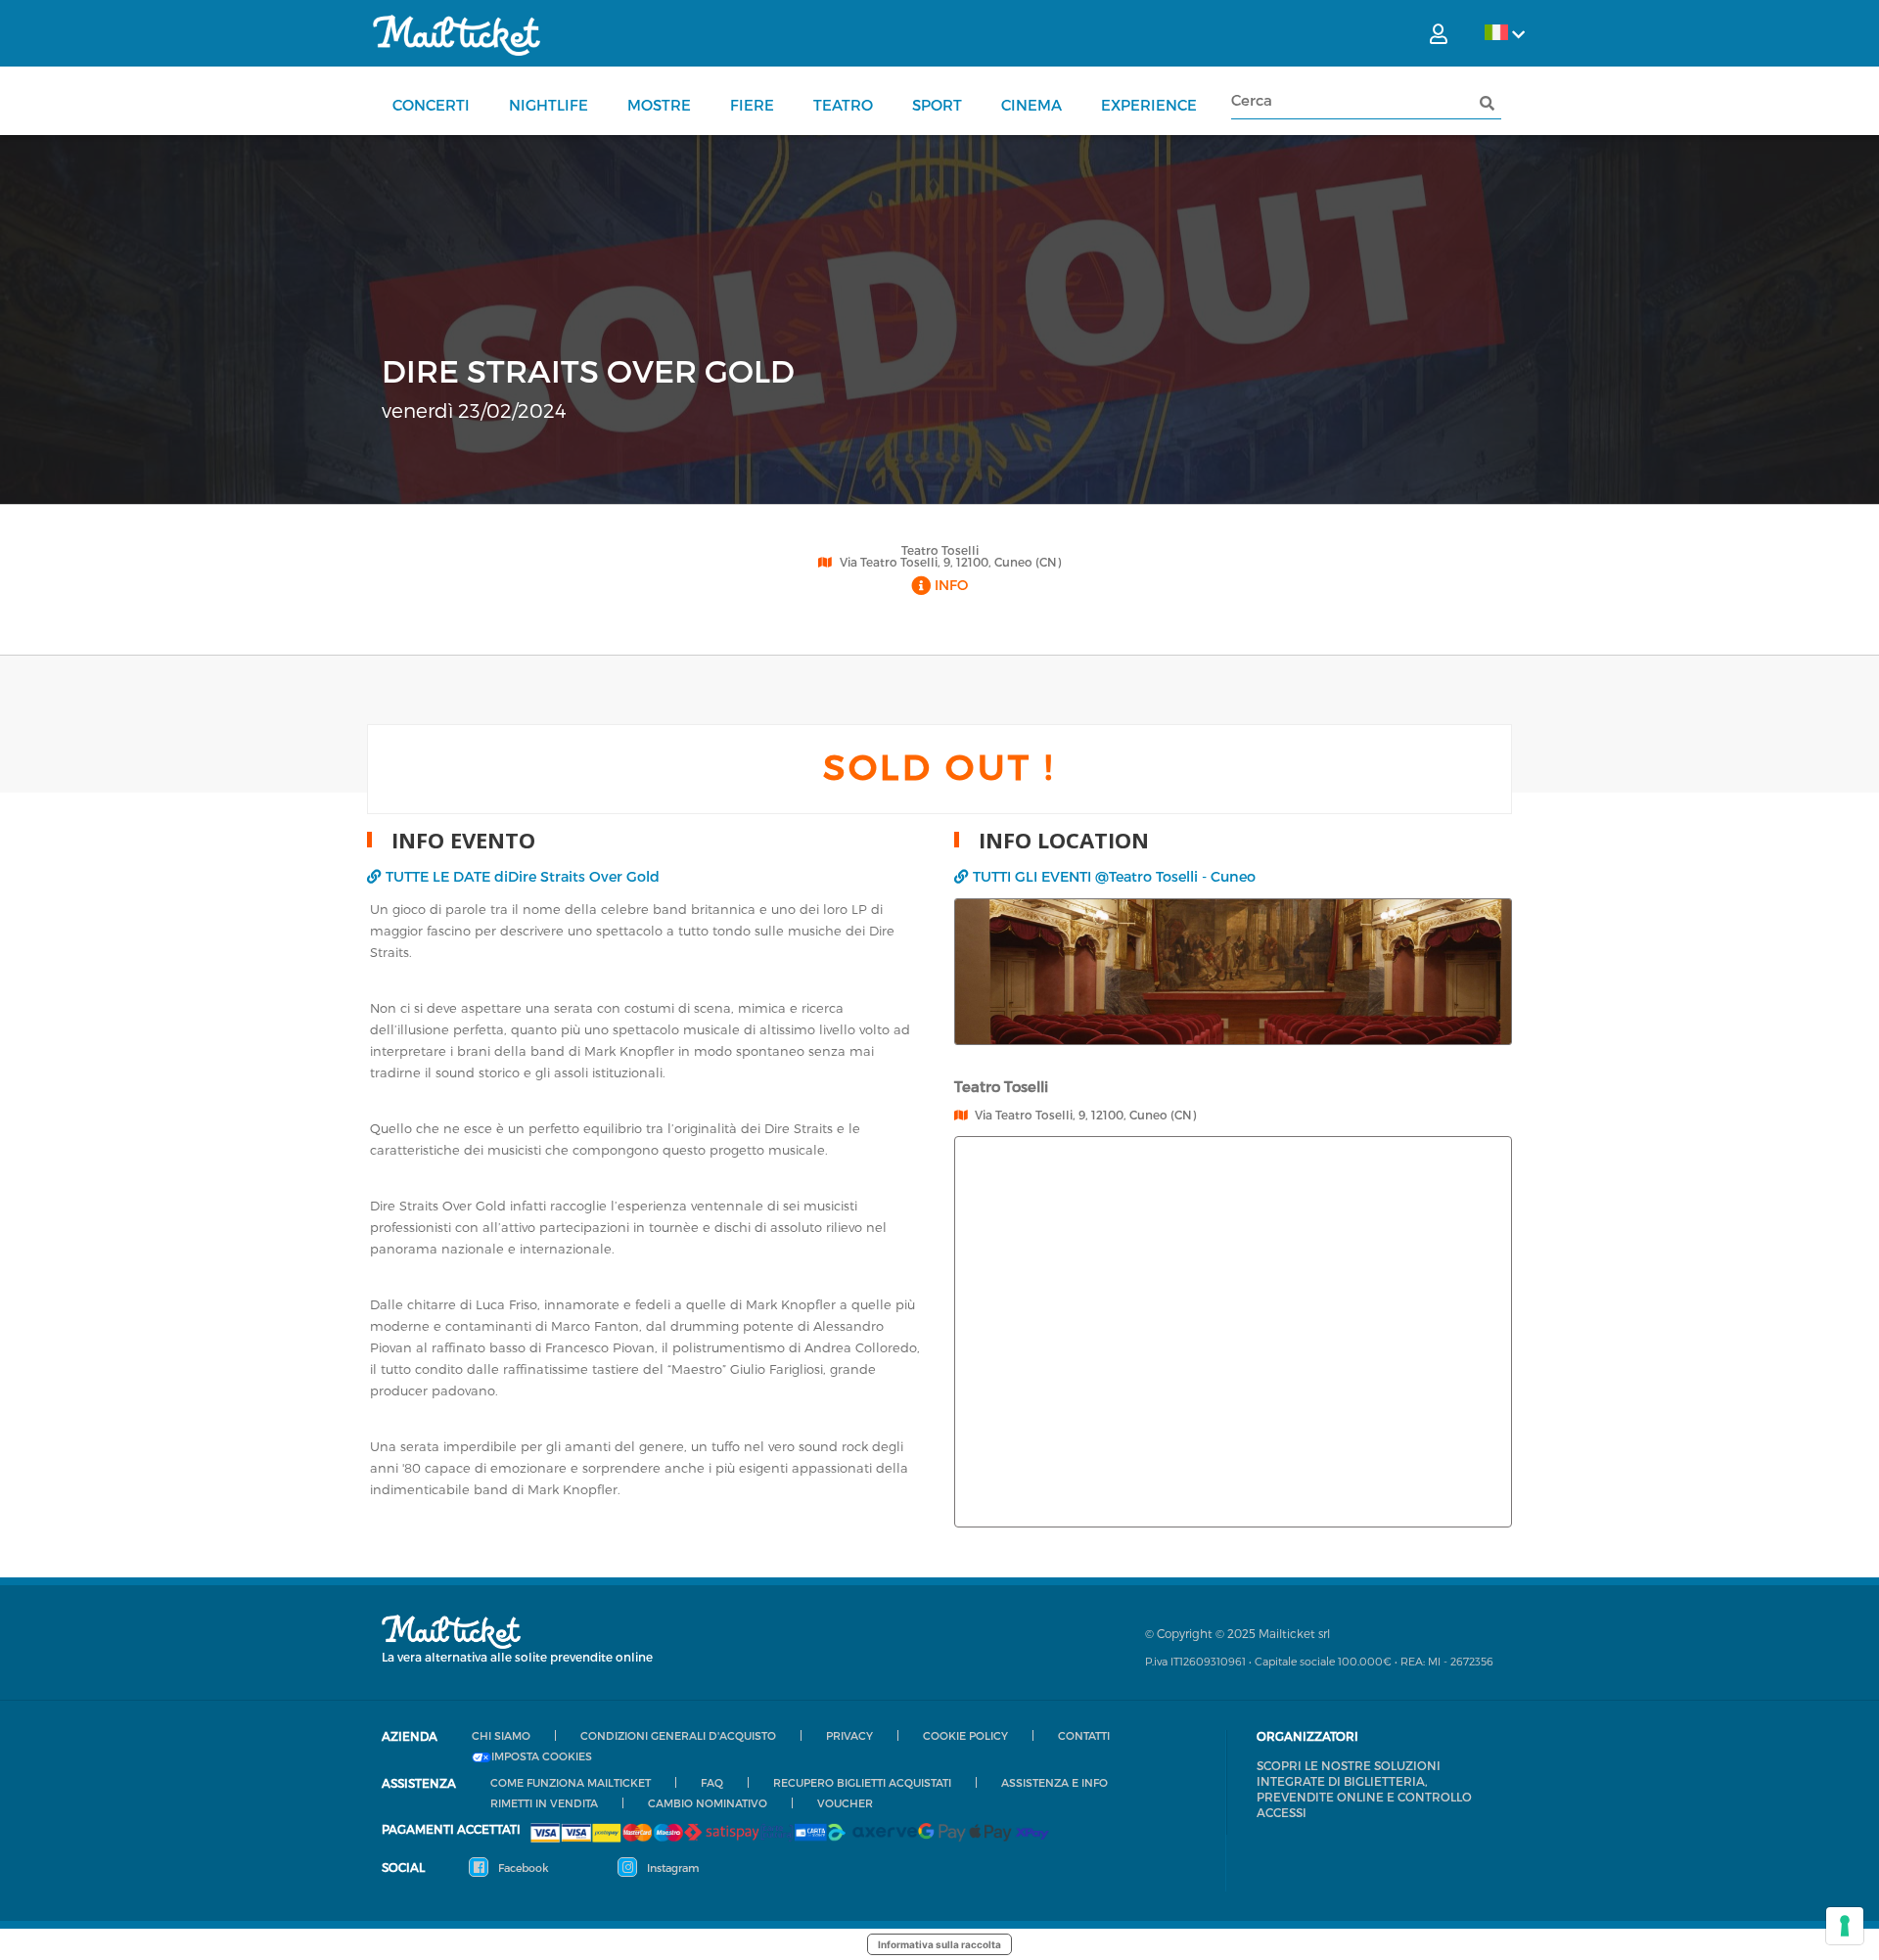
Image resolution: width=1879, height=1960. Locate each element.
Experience (1149, 105)
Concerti (431, 105)
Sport (937, 105)
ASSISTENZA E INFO (1054, 1782)
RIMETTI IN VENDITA (544, 1803)
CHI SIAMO (501, 1735)
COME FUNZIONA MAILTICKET (571, 1782)
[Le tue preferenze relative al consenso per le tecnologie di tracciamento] (1845, 1926)
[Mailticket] (457, 35)
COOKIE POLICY (965, 1735)
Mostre (659, 105)
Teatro (843, 105)
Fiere (752, 105)
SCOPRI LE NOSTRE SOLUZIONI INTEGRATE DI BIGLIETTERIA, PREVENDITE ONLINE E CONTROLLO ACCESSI (1364, 1789)
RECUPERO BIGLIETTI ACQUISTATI (862, 1782)
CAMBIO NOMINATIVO (708, 1803)
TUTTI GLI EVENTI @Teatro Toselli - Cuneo (1114, 876)
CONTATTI (1084, 1735)
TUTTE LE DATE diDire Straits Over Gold (523, 876)
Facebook (522, 1868)
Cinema (1031, 105)
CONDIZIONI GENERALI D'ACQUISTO (678, 1735)
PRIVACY (849, 1735)
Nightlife (549, 105)
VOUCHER (845, 1803)
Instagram (671, 1868)
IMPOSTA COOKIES (542, 1756)
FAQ (712, 1782)
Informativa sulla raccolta (939, 1944)
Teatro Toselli (940, 550)
